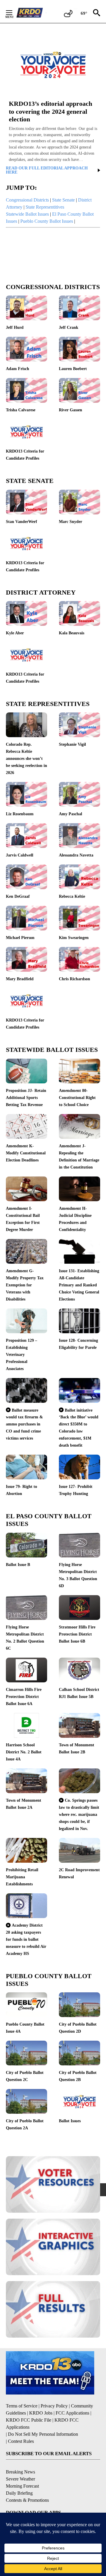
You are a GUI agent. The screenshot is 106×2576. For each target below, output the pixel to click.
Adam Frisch (18, 369)
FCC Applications (72, 2413)
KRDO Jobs (41, 2413)
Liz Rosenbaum (20, 814)
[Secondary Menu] (14, 13)
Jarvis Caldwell (20, 855)
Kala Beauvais (72, 633)
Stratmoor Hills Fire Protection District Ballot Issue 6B (77, 1634)
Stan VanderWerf (21, 522)
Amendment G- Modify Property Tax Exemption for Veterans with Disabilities (25, 1285)
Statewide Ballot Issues (27, 214)
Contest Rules (21, 2441)
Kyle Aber (15, 633)
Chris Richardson (74, 979)
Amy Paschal (71, 814)
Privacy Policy (54, 2406)
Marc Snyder (71, 522)
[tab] (53, 188)
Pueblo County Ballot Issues (47, 221)
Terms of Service (22, 2406)
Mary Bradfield (20, 979)
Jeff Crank (69, 327)
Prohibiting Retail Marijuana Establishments (22, 1877)
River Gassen (71, 410)
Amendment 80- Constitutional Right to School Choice (77, 1098)
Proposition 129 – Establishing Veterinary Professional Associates (21, 1355)
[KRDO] (31, 13)
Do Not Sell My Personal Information (43, 2434)
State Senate (63, 200)
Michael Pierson (20, 938)
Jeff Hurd (15, 327)
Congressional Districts (27, 200)
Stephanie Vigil (72, 744)
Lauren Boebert (73, 369)
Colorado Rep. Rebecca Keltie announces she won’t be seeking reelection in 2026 (26, 759)
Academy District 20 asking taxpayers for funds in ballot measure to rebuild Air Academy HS (26, 1939)
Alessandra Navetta (76, 855)
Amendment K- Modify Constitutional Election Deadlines (26, 1153)
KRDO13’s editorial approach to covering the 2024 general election (50, 111)
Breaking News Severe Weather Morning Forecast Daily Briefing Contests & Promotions (27, 2486)
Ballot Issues (70, 2121)
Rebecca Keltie (72, 896)
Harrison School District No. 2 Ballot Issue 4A (24, 1752)
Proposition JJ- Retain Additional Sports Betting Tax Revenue (26, 1098)
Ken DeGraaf (18, 896)
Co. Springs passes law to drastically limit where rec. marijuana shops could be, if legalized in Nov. (79, 1814)
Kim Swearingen (74, 938)
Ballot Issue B (18, 1565)
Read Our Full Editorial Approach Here (47, 170)
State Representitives (45, 207)
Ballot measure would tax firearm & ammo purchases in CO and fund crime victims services (24, 1424)
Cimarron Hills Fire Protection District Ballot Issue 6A (24, 1697)
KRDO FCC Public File (29, 2420)
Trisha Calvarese (21, 410)
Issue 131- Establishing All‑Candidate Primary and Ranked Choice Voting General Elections (79, 1285)
